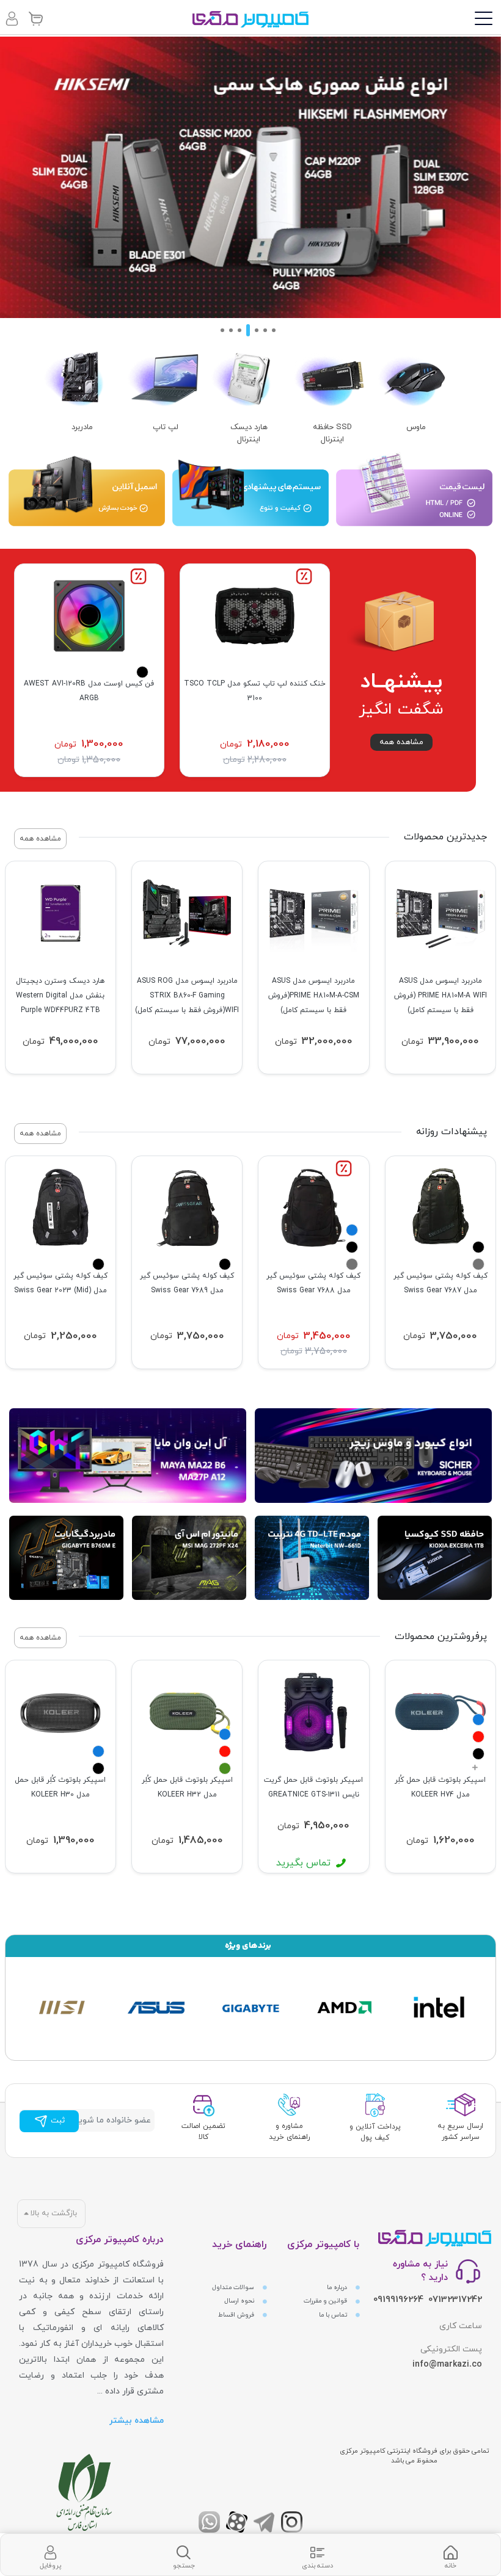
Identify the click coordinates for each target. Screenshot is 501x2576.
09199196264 (398, 2300)
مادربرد (82, 427)
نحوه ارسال (240, 2301)
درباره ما (338, 2288)
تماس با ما (334, 2315)
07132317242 (455, 2300)
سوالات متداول (234, 2288)
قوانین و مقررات (326, 2301)
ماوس (416, 427)
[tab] (450, 2555)
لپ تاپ (166, 427)
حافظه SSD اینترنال (332, 433)
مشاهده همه (401, 742)
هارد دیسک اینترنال (249, 433)
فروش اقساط (237, 2315)
